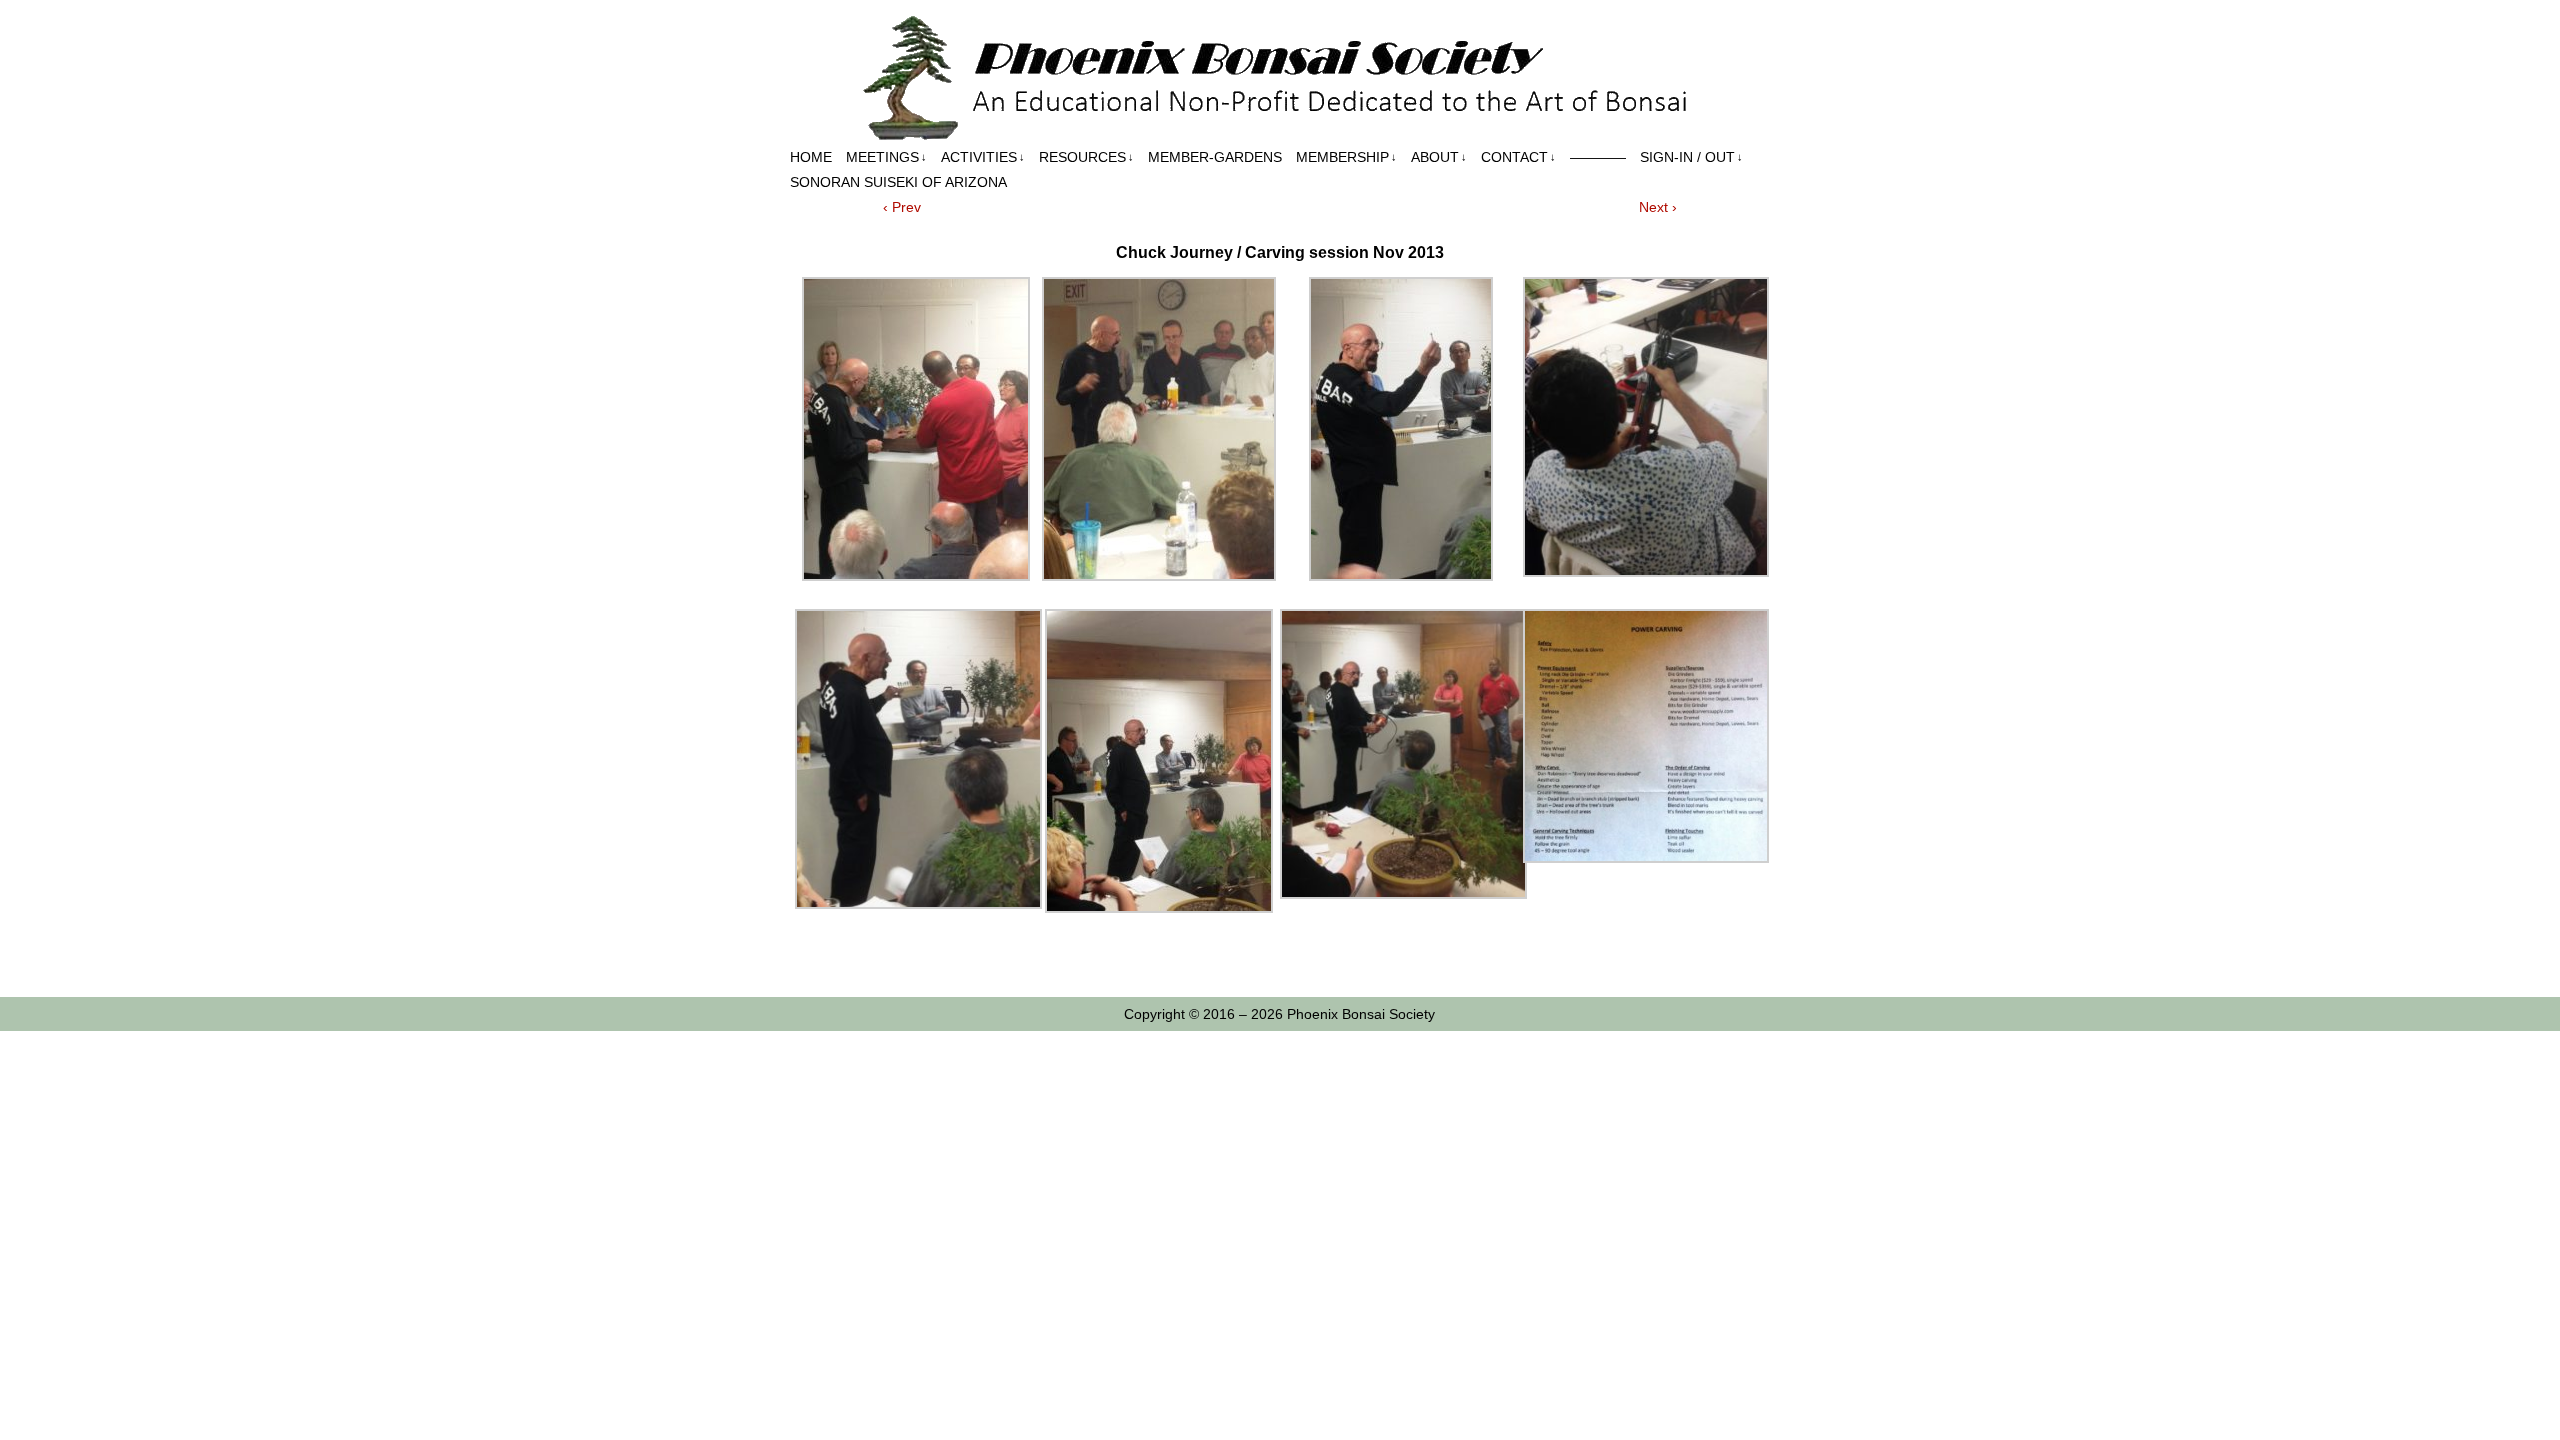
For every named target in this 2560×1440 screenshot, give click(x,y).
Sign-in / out (1691, 157)
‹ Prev (902, 207)
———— (1598, 157)
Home (811, 157)
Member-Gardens (1215, 157)
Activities (983, 157)
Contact (1518, 157)
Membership (1346, 157)
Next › (1658, 207)
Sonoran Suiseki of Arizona (898, 182)
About (1439, 157)
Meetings (886, 157)
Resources (1086, 157)
